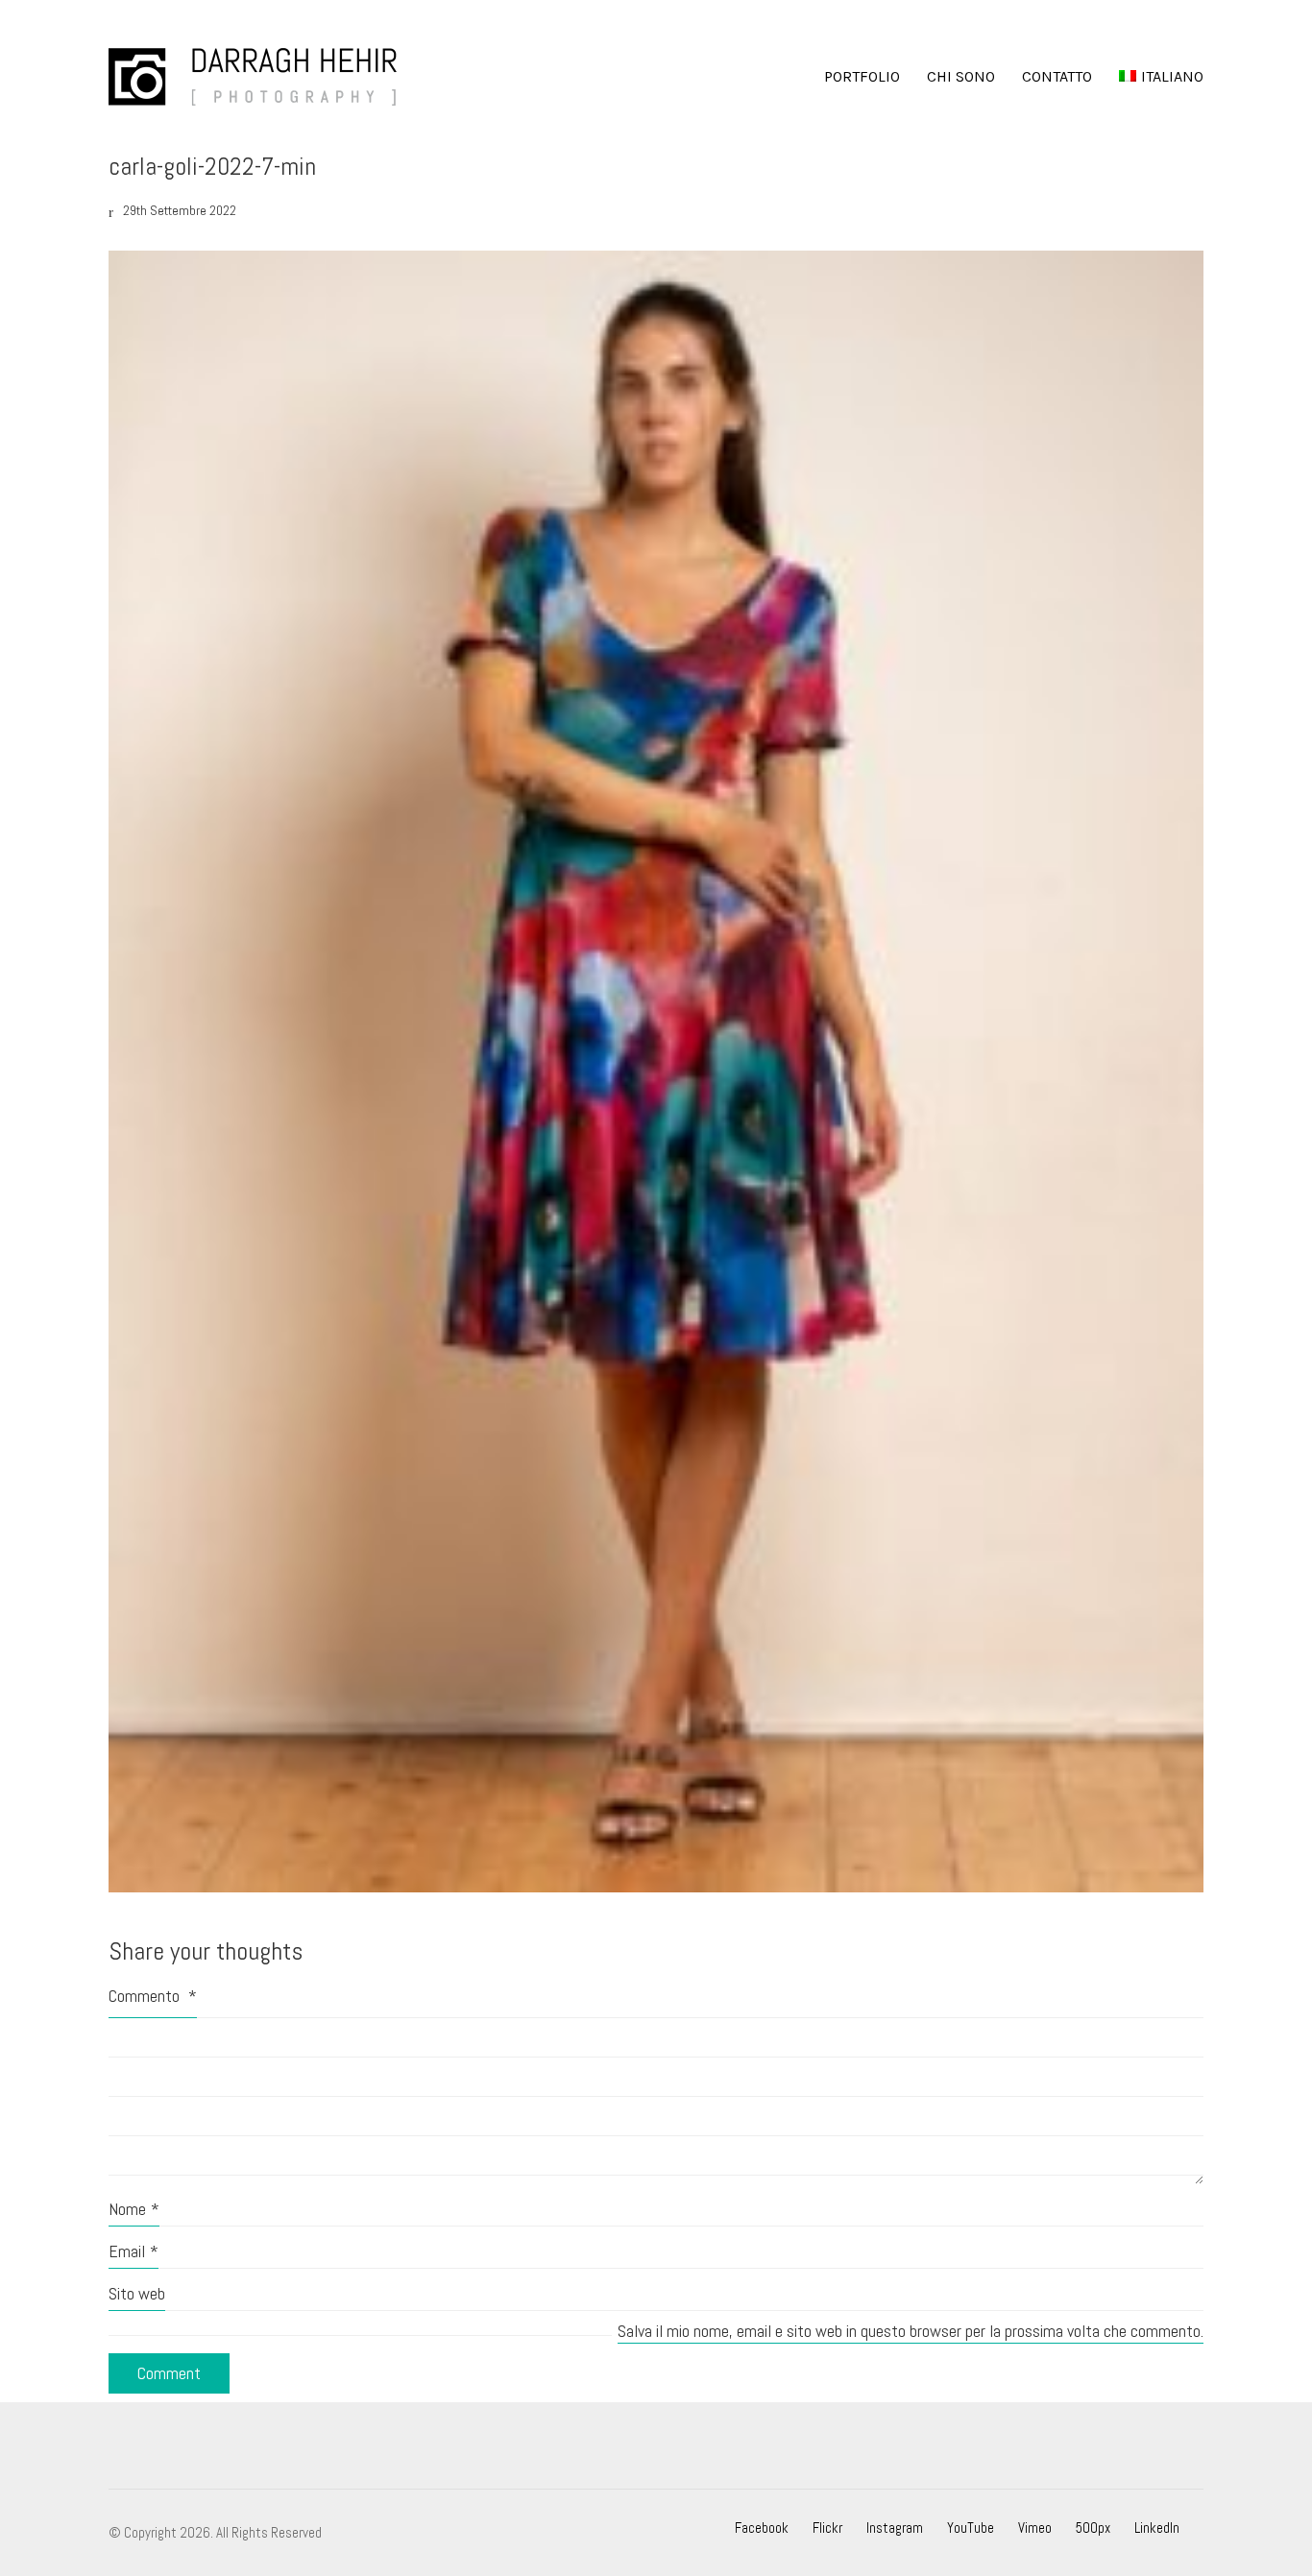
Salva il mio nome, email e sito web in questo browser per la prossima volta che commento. (911, 2331)
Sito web (137, 2293)
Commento (153, 1996)
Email (134, 2251)
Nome (134, 2209)
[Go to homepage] (253, 77)
